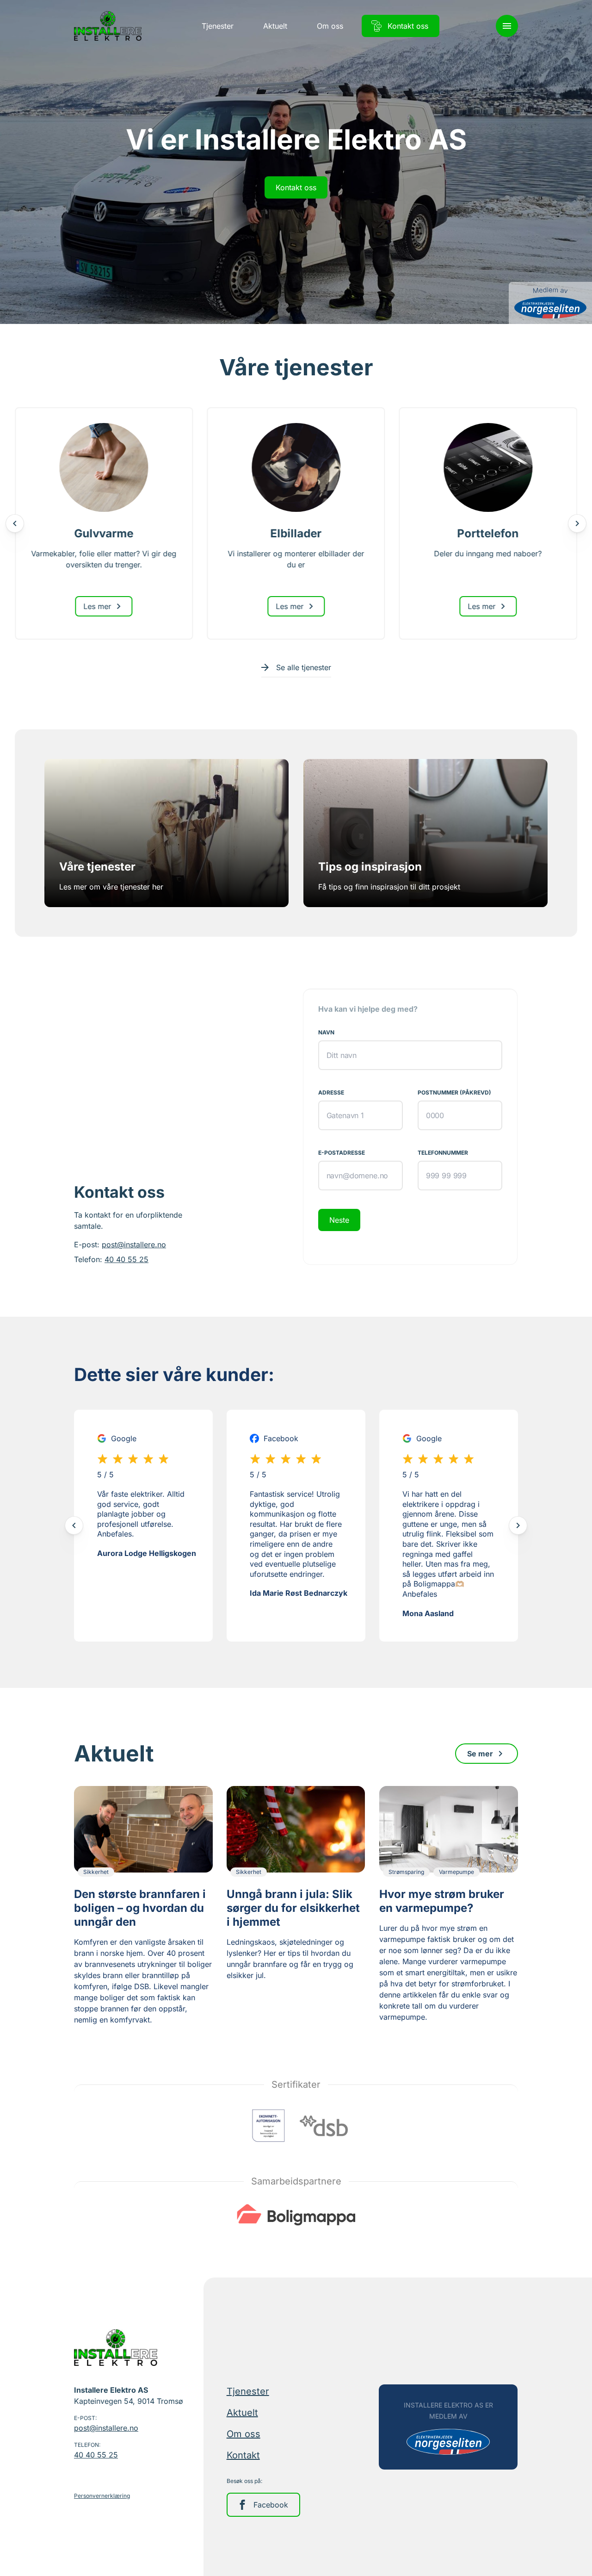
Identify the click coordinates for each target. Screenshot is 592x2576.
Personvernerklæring (102, 2496)
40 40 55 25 (126, 1259)
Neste (339, 1220)
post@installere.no (134, 1244)
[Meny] (507, 26)
